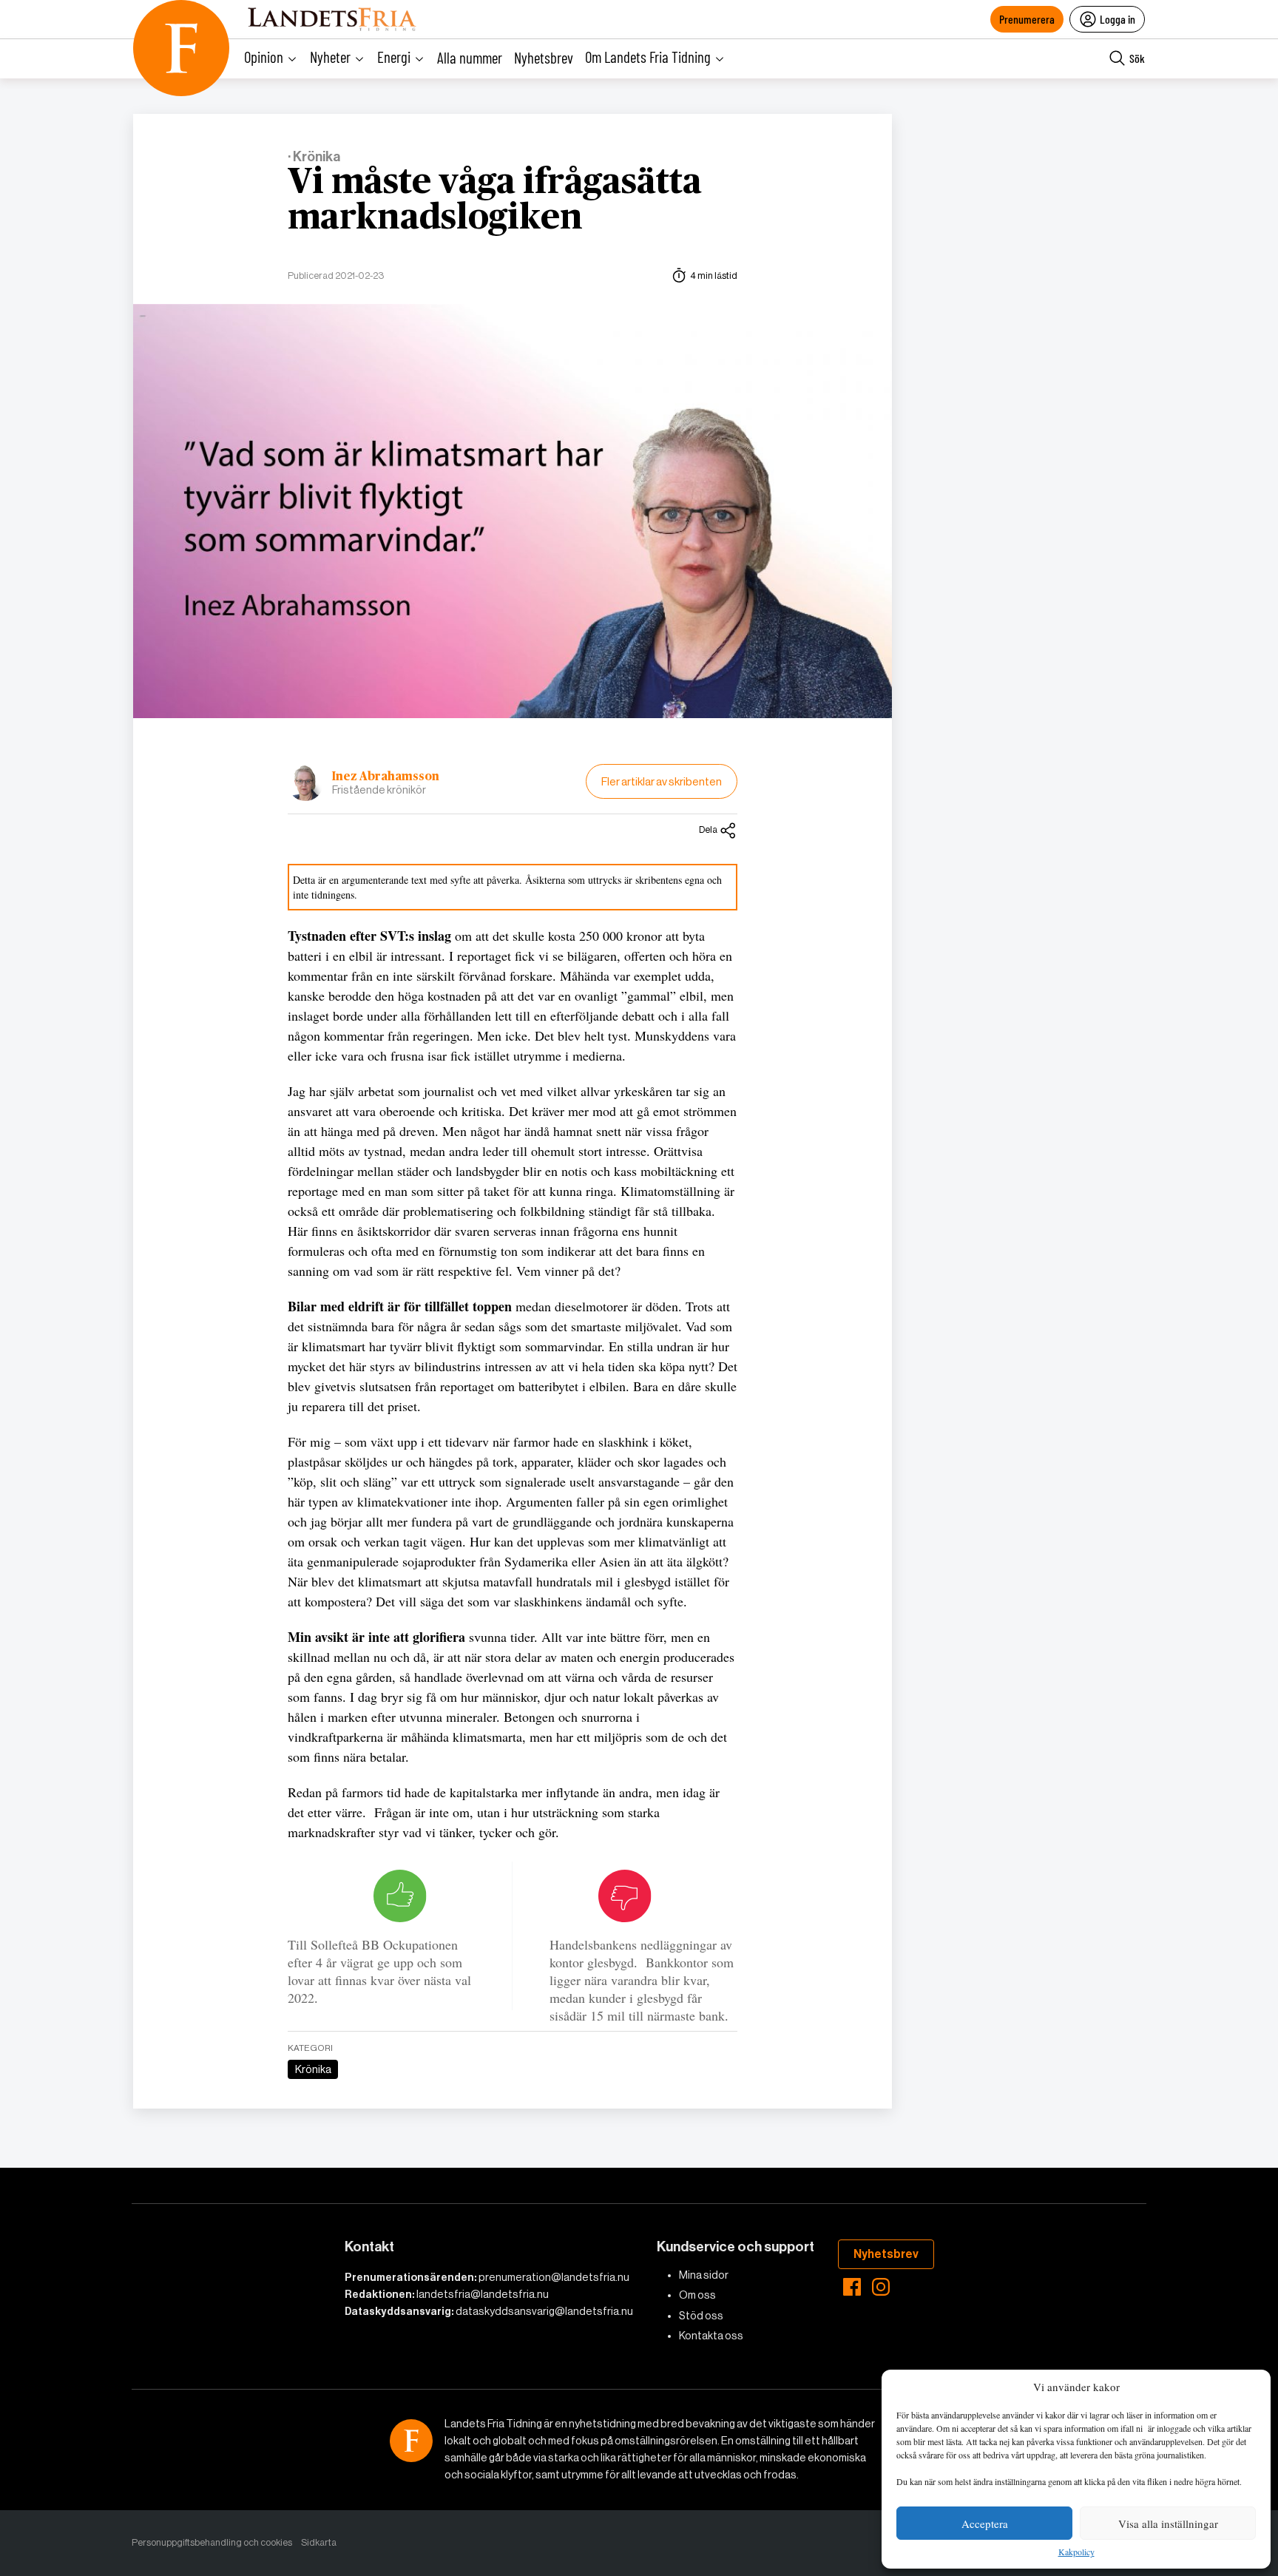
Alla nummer (470, 57)
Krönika (313, 2069)
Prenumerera (1027, 19)
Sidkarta (319, 2542)
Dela (708, 829)
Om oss (697, 2295)
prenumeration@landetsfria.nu (554, 2277)
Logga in (1118, 19)
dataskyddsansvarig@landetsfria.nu (544, 2311)
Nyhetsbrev (544, 57)
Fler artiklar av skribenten (662, 781)
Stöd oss (701, 2316)
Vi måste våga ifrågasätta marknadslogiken (495, 200)
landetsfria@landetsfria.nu (483, 2294)
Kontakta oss (711, 2336)
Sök (1137, 58)
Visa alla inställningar (1168, 2523)
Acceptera (985, 2523)
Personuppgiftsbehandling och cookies (212, 2542)
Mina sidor (704, 2275)
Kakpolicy (1076, 2552)
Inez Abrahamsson (386, 777)
